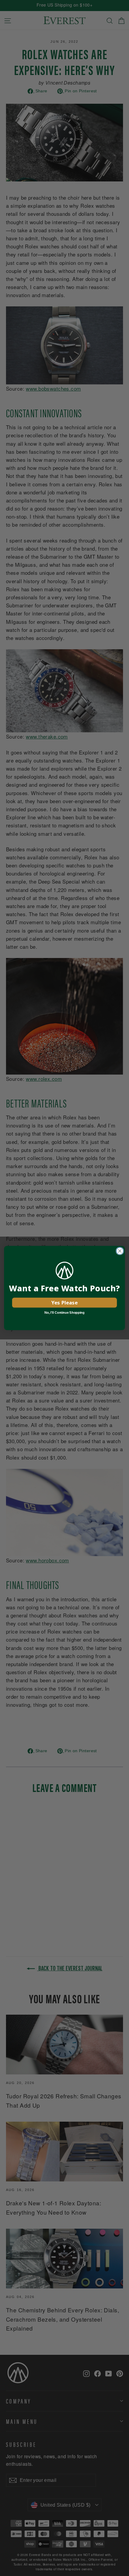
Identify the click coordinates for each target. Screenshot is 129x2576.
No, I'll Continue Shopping (64, 1312)
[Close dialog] (120, 1251)
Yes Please (64, 1302)
